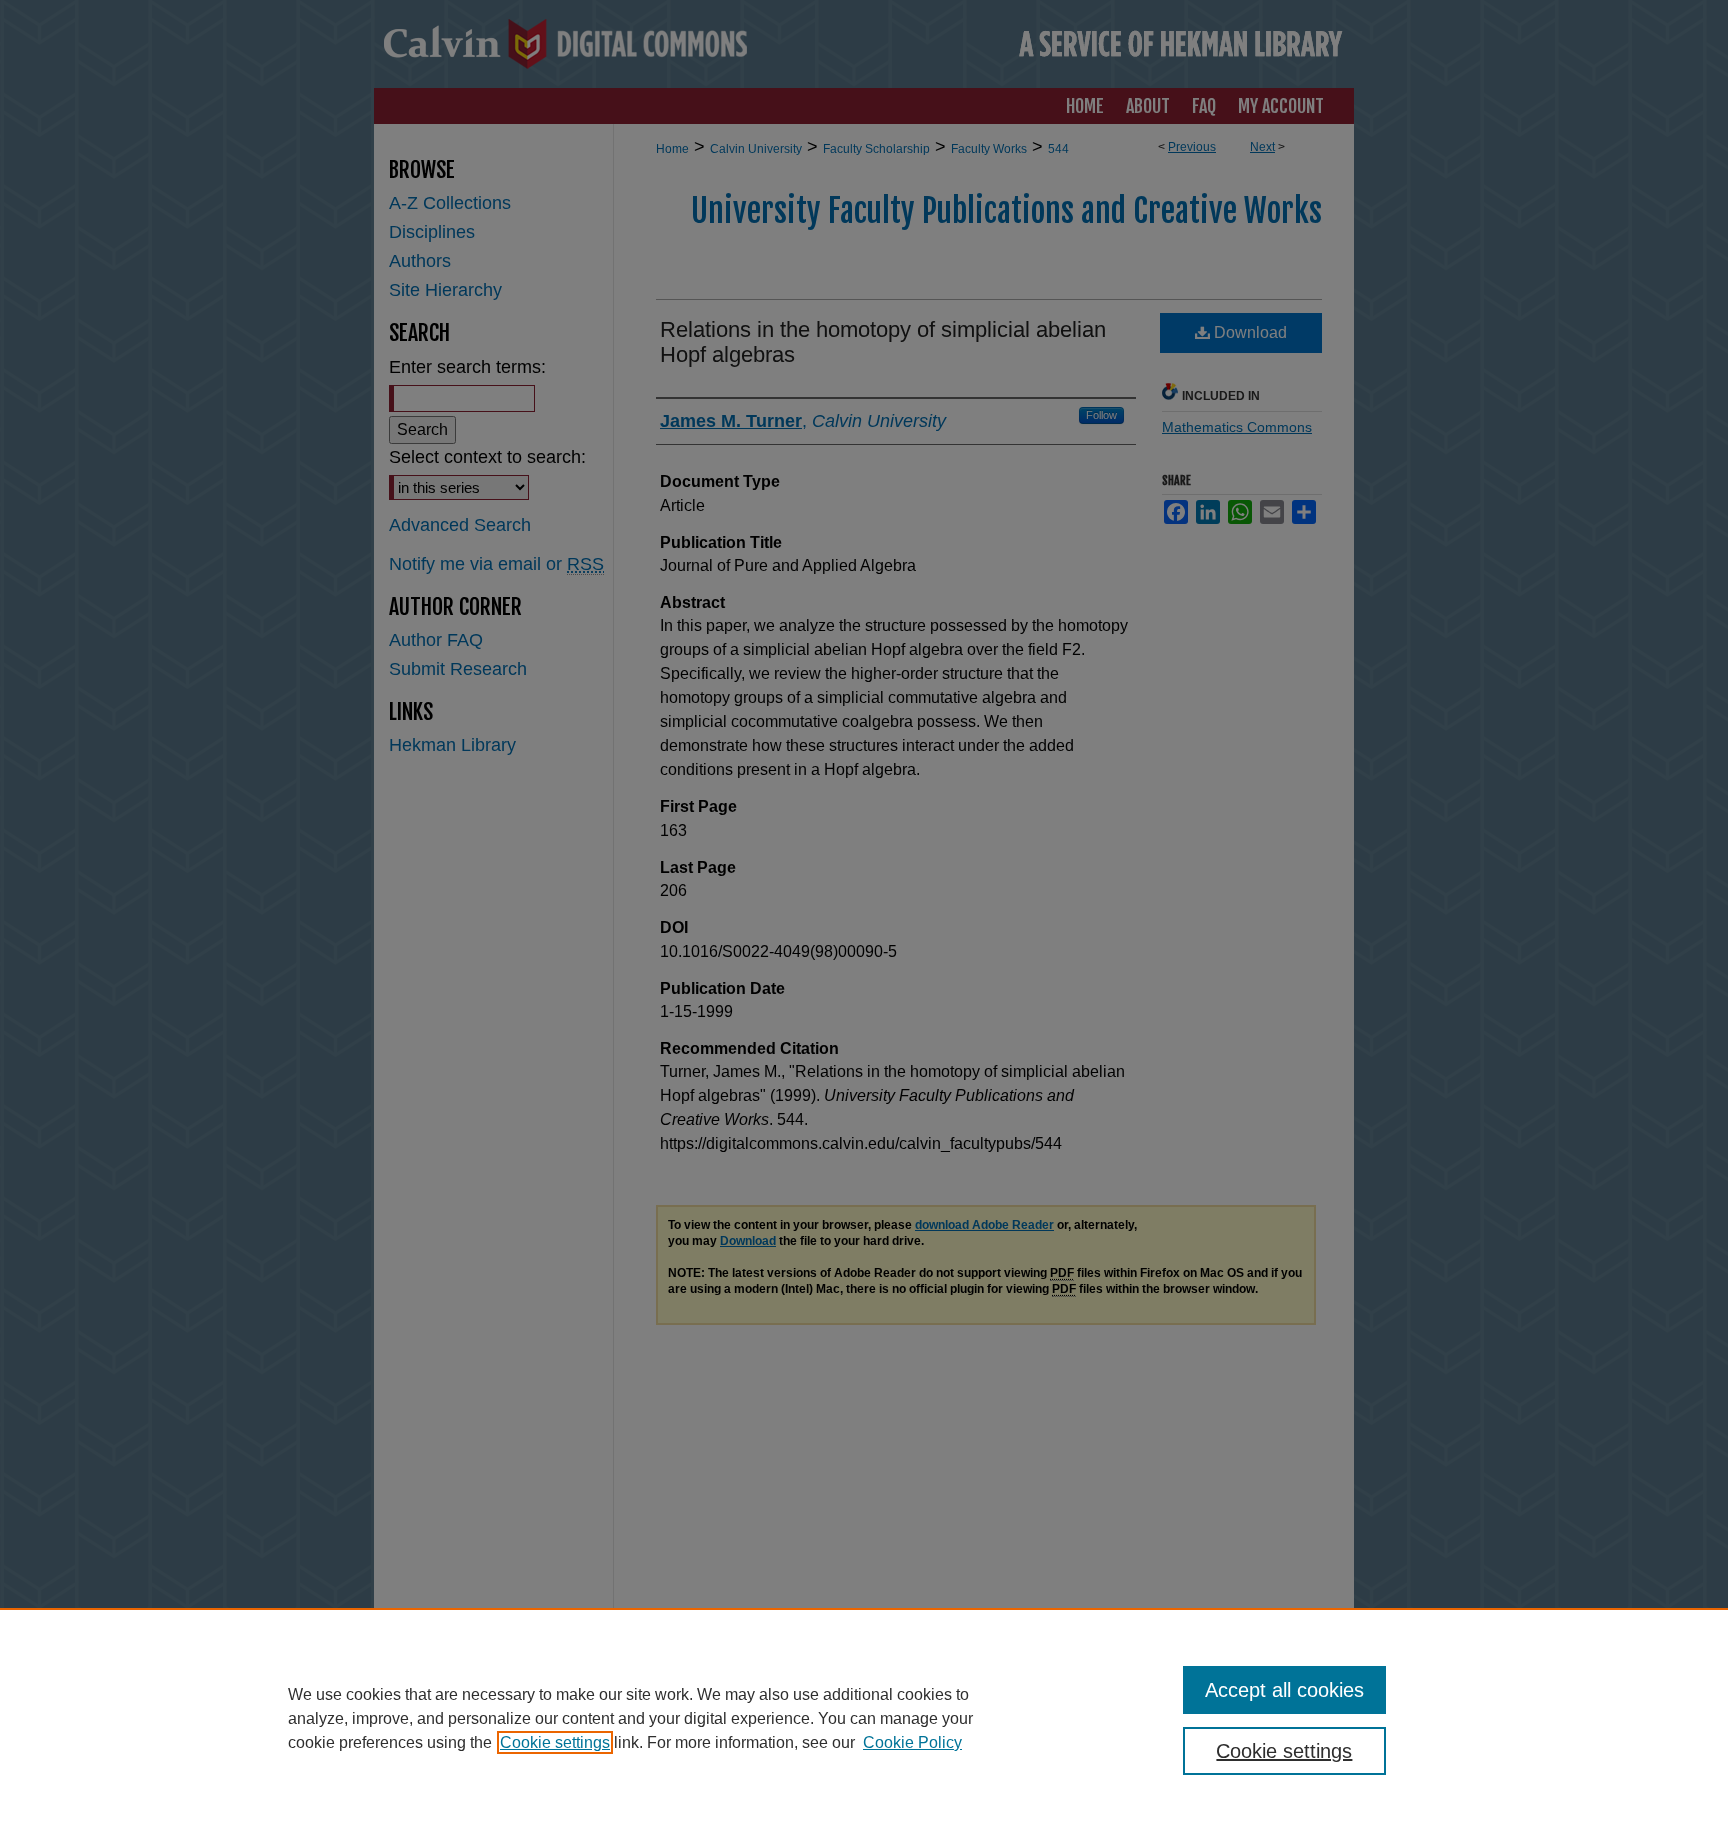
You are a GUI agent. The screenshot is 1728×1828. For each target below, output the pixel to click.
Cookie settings (555, 1742)
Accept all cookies (1284, 1690)
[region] (864, 1718)
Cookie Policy (912, 1742)
